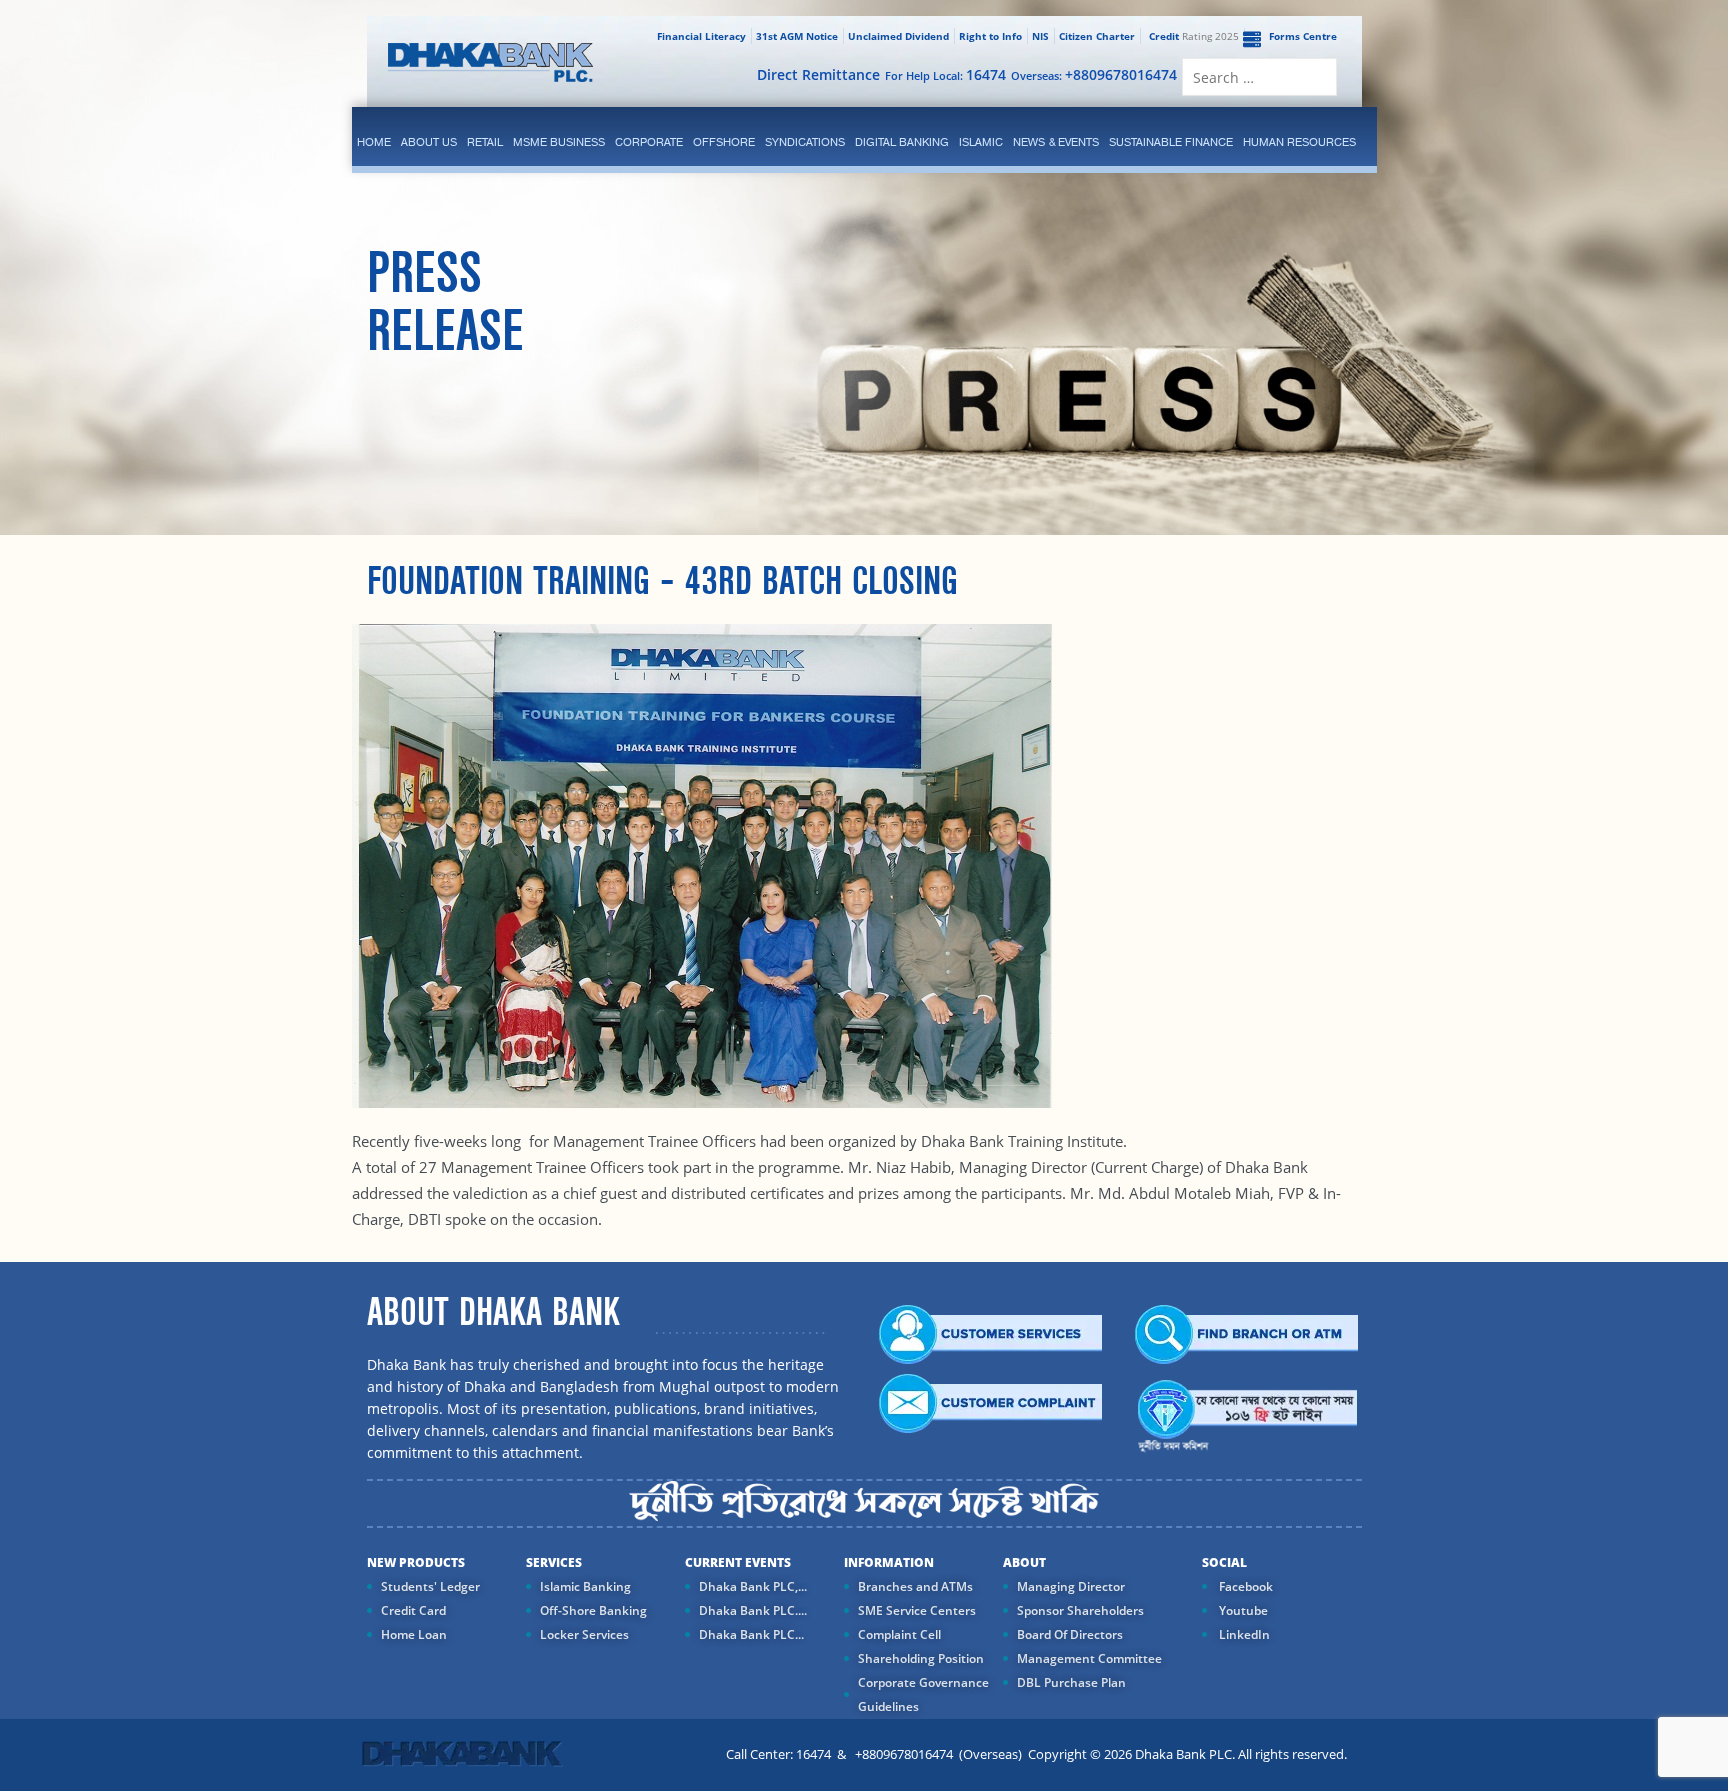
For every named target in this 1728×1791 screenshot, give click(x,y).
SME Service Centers (917, 1610)
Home (374, 142)
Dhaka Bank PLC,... (753, 1586)
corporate (649, 142)
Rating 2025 (1194, 36)
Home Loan (414, 1634)
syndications (805, 142)
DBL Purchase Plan (1071, 1682)
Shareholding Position (921, 1658)
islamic (981, 142)
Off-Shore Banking (593, 1610)
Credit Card (413, 1610)
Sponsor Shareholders (1080, 1610)
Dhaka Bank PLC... (751, 1634)
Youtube (1242, 1610)
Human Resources (1299, 142)
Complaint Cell (899, 1634)
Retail (485, 142)
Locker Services (584, 1634)
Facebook (1244, 1586)
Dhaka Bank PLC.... (753, 1610)
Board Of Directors (1070, 1634)
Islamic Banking (585, 1586)
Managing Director (1071, 1586)
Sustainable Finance (1171, 142)
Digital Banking (902, 142)
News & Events (1056, 142)
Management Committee (1089, 1658)
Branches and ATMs (915, 1586)
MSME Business (559, 142)
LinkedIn (1243, 1634)
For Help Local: (945, 74)
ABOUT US (429, 142)
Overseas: (1094, 74)
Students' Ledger (430, 1586)
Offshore (724, 142)
